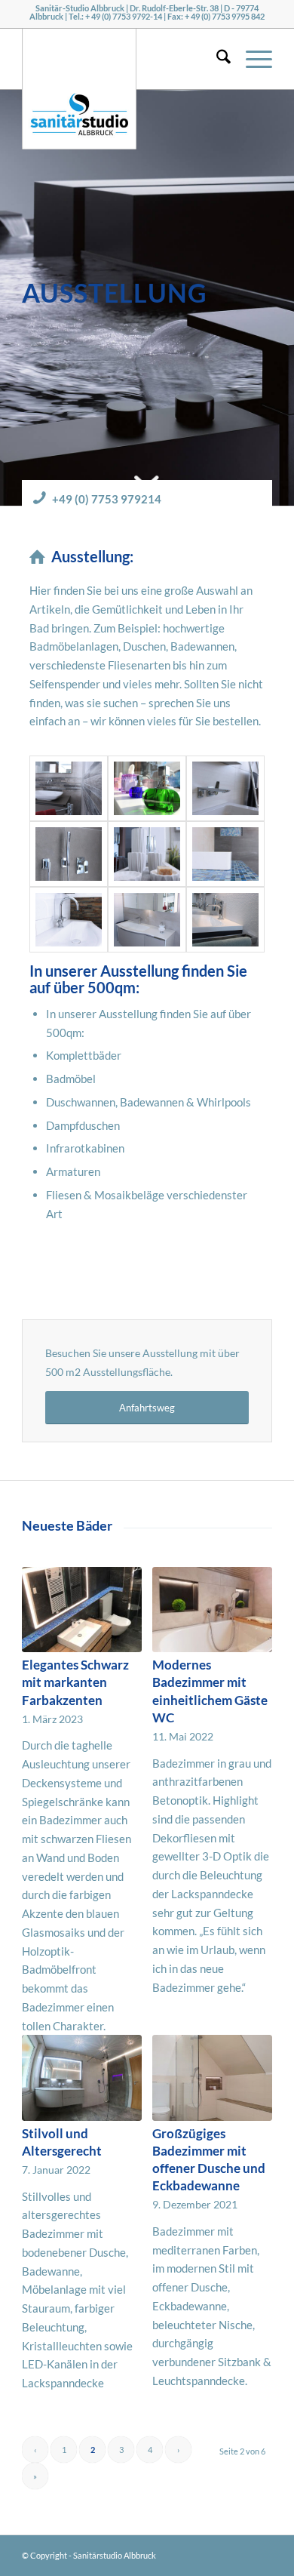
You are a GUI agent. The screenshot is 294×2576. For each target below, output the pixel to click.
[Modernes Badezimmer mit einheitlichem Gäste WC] (212, 1610)
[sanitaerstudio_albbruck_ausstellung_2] (147, 788)
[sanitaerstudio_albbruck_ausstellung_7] (69, 854)
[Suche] (216, 59)
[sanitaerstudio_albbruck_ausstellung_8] (225, 854)
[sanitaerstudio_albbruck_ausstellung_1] (69, 920)
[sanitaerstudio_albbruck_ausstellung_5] (147, 920)
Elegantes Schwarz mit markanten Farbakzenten (75, 1682)
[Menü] (251, 59)
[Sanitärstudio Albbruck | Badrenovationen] (79, 59)
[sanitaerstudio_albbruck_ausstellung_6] (225, 788)
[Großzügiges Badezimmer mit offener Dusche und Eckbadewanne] (212, 2077)
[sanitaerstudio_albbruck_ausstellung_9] (69, 788)
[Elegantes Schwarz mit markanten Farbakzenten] (82, 1610)
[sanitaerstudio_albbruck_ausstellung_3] (225, 920)
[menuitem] (216, 59)
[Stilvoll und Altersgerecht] (82, 2077)
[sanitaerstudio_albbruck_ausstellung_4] (147, 854)
